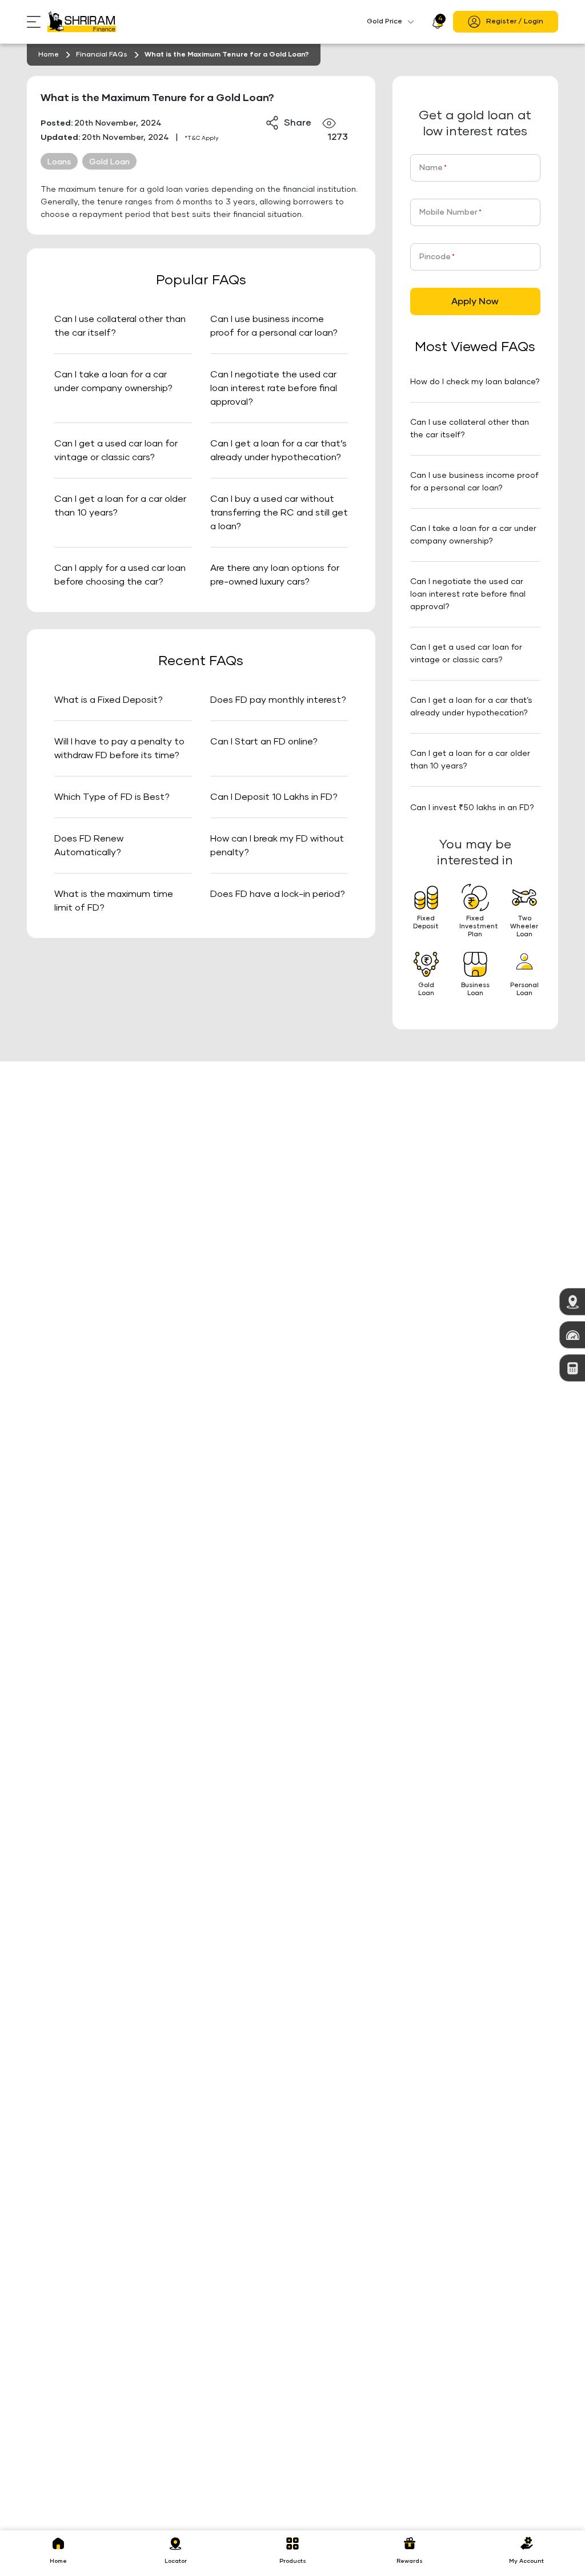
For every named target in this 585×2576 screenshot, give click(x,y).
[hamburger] (37, 22)
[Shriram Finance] (82, 22)
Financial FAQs (102, 55)
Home (49, 55)
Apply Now (475, 301)
